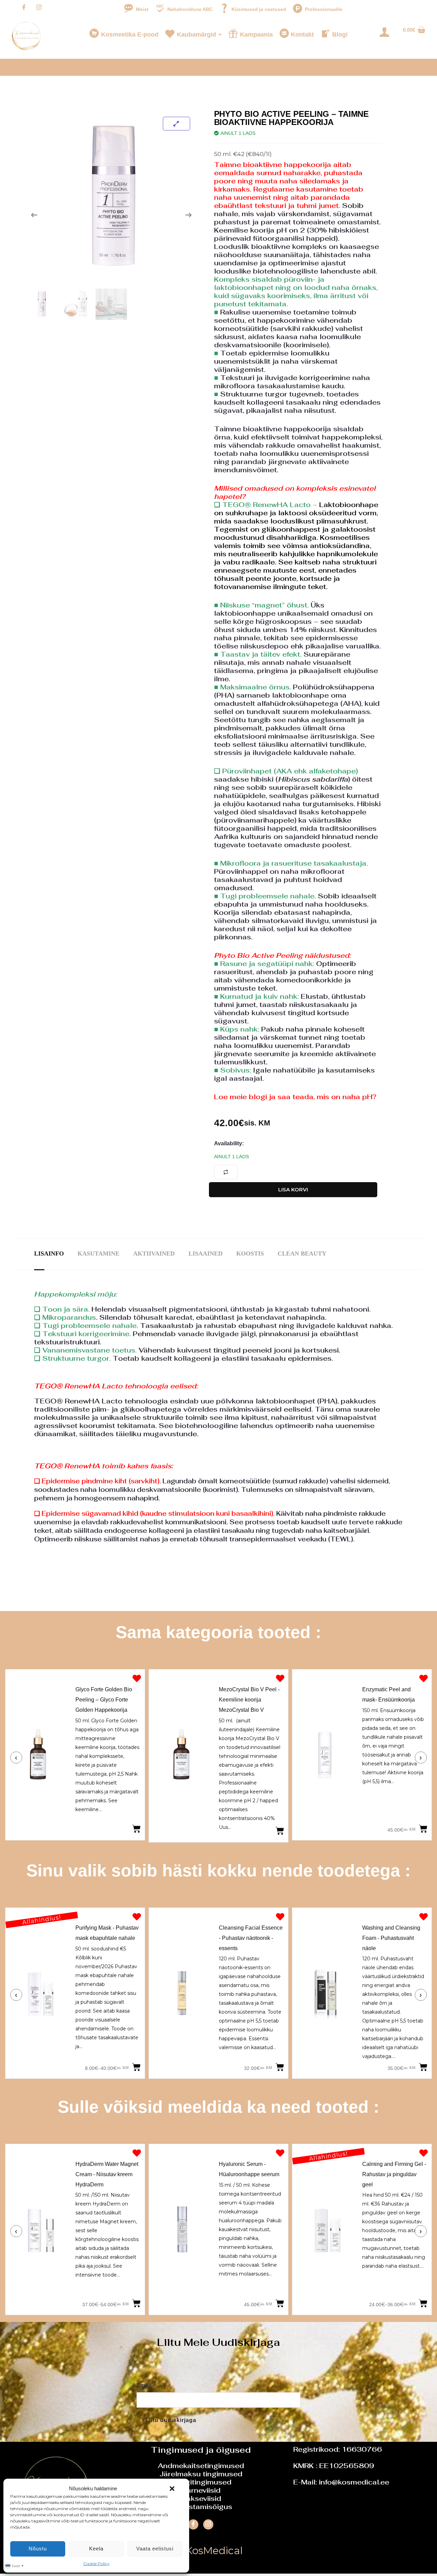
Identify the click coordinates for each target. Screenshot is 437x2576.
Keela (96, 2549)
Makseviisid (201, 2498)
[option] (75, 1756)
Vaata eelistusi (155, 2549)
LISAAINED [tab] (206, 1254)
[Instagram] (39, 8)
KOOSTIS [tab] (250, 1254)
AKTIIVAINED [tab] (154, 1254)
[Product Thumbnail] (177, 124)
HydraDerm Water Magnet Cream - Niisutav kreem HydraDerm (107, 2174)
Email (144, 2385)
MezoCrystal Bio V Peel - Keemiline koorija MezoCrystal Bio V (249, 1699)
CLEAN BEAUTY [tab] (302, 1254)
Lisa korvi (293, 1189)
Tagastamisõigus (201, 2507)
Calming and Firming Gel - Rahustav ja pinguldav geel (394, 2174)
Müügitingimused (201, 2482)
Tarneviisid (201, 2490)
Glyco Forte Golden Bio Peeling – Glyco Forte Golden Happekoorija (104, 1699)
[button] (172, 2489)
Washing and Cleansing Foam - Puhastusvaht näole (112, 1938)
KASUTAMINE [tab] (98, 1254)
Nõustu (38, 2549)
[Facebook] (24, 8)
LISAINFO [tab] (49, 1254)
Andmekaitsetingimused (201, 2466)
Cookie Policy (96, 2564)
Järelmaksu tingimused (201, 2474)
